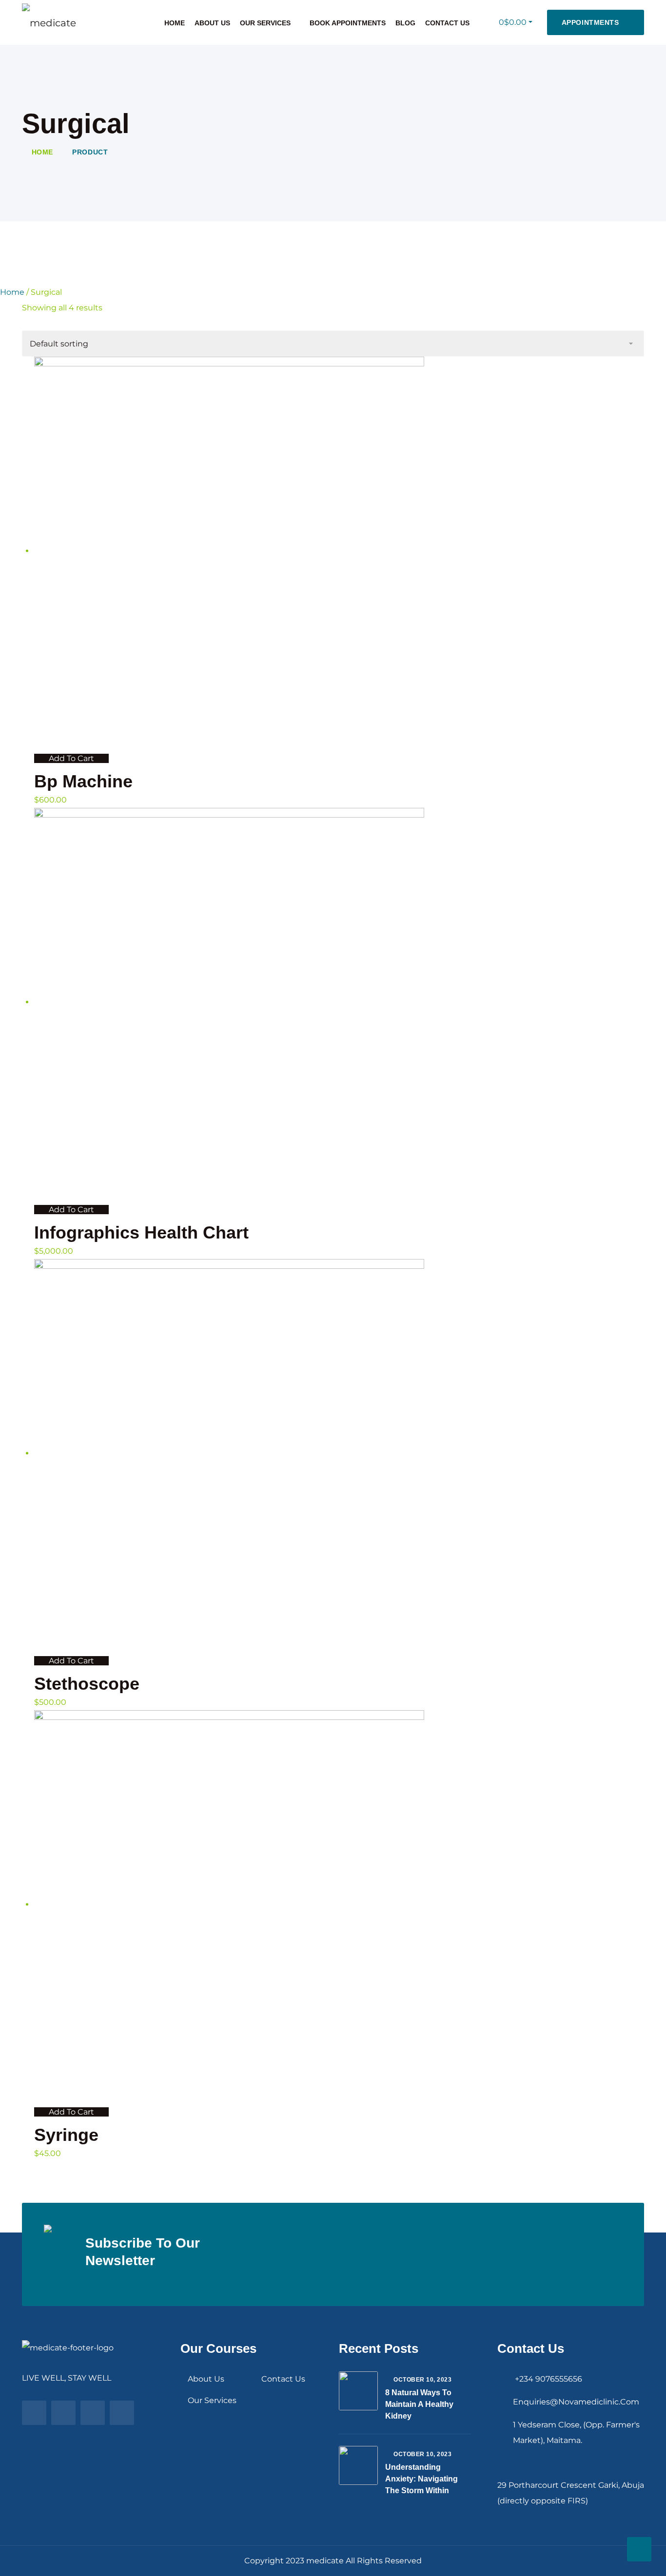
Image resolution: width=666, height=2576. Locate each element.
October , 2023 (422, 2380)
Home (175, 23)
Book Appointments (348, 23)
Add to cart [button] (71, 758)
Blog (405, 23)
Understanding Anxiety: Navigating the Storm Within (421, 2479)
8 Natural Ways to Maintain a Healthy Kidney (419, 2404)
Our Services (265, 23)
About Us (212, 23)
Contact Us (447, 23)
